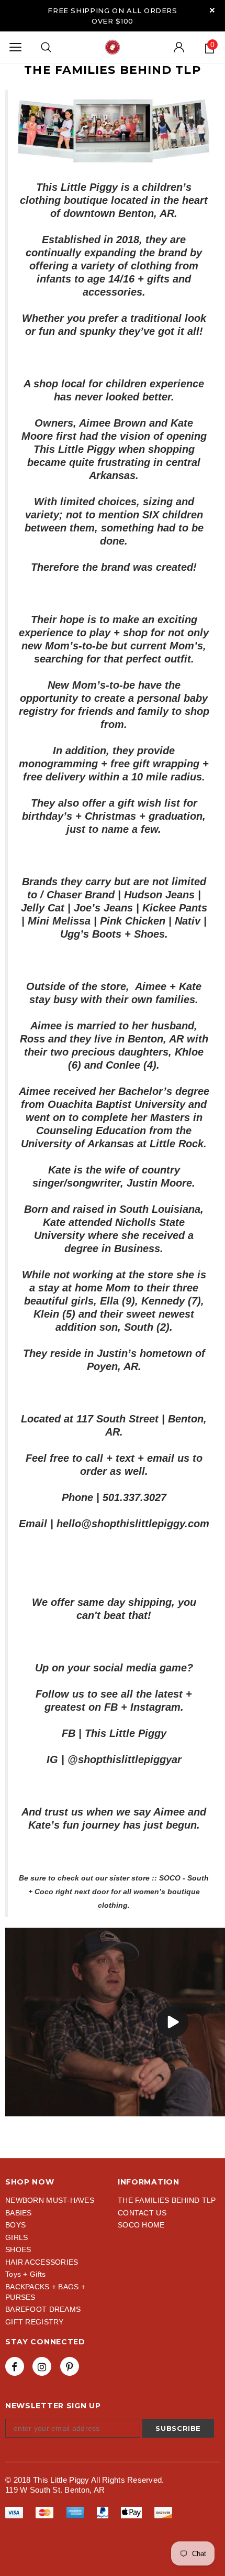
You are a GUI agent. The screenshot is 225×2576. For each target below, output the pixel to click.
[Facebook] (15, 2366)
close (212, 10)
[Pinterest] (70, 2366)
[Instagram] (42, 2366)
